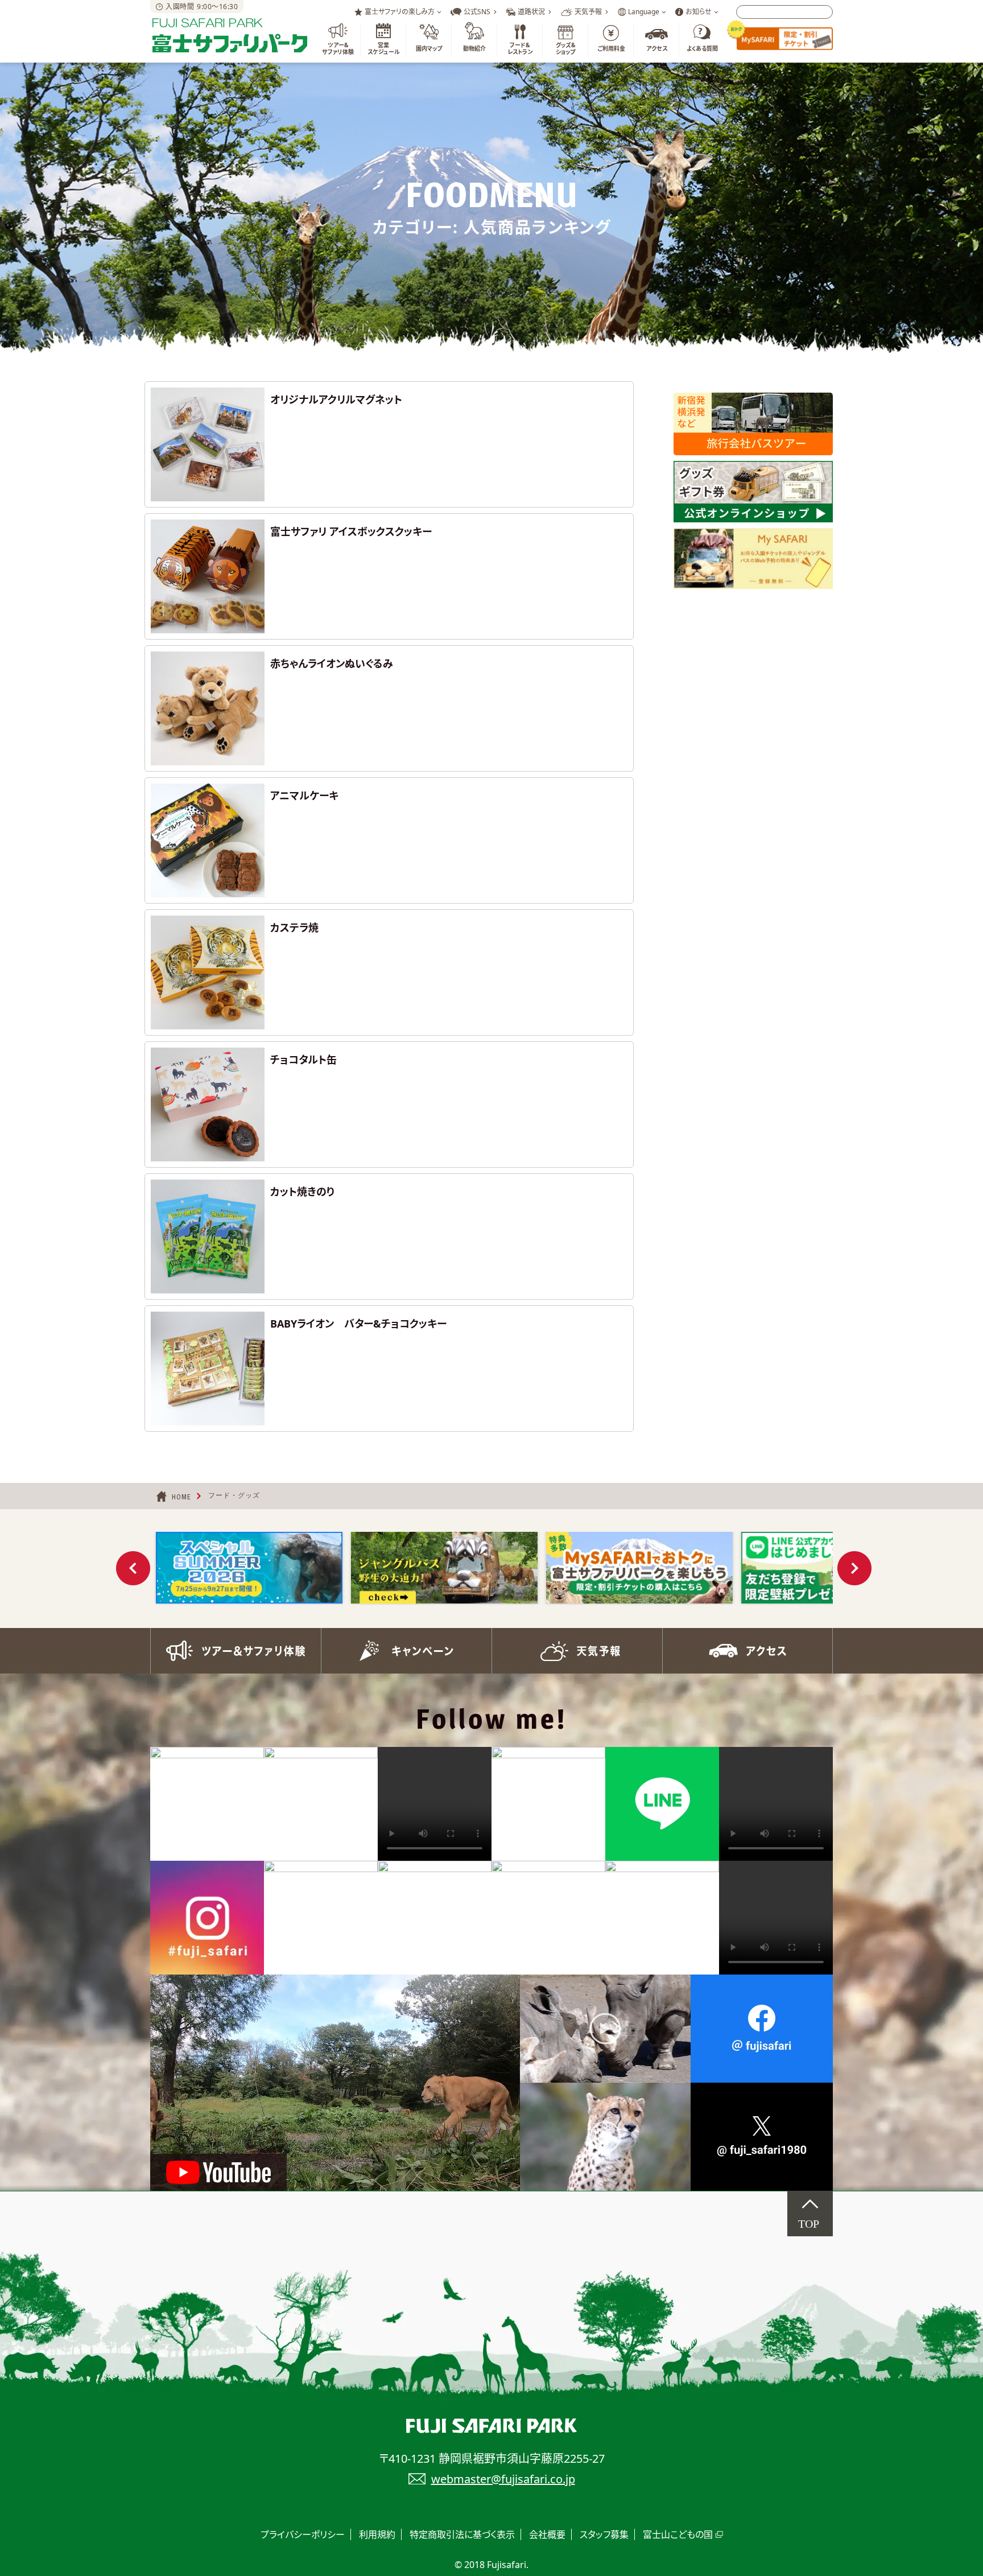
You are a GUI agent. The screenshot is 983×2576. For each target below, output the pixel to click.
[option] (249, 1568)
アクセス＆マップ (747, 1651)
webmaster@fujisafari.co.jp (503, 2479)
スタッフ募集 (604, 2534)
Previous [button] (133, 1568)
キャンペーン (406, 1651)
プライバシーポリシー (303, 2534)
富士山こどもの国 (678, 2534)
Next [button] (854, 1568)
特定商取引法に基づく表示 (462, 2534)
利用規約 (377, 2534)
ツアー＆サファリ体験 (236, 1651)
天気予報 (577, 1651)
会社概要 (547, 2534)
